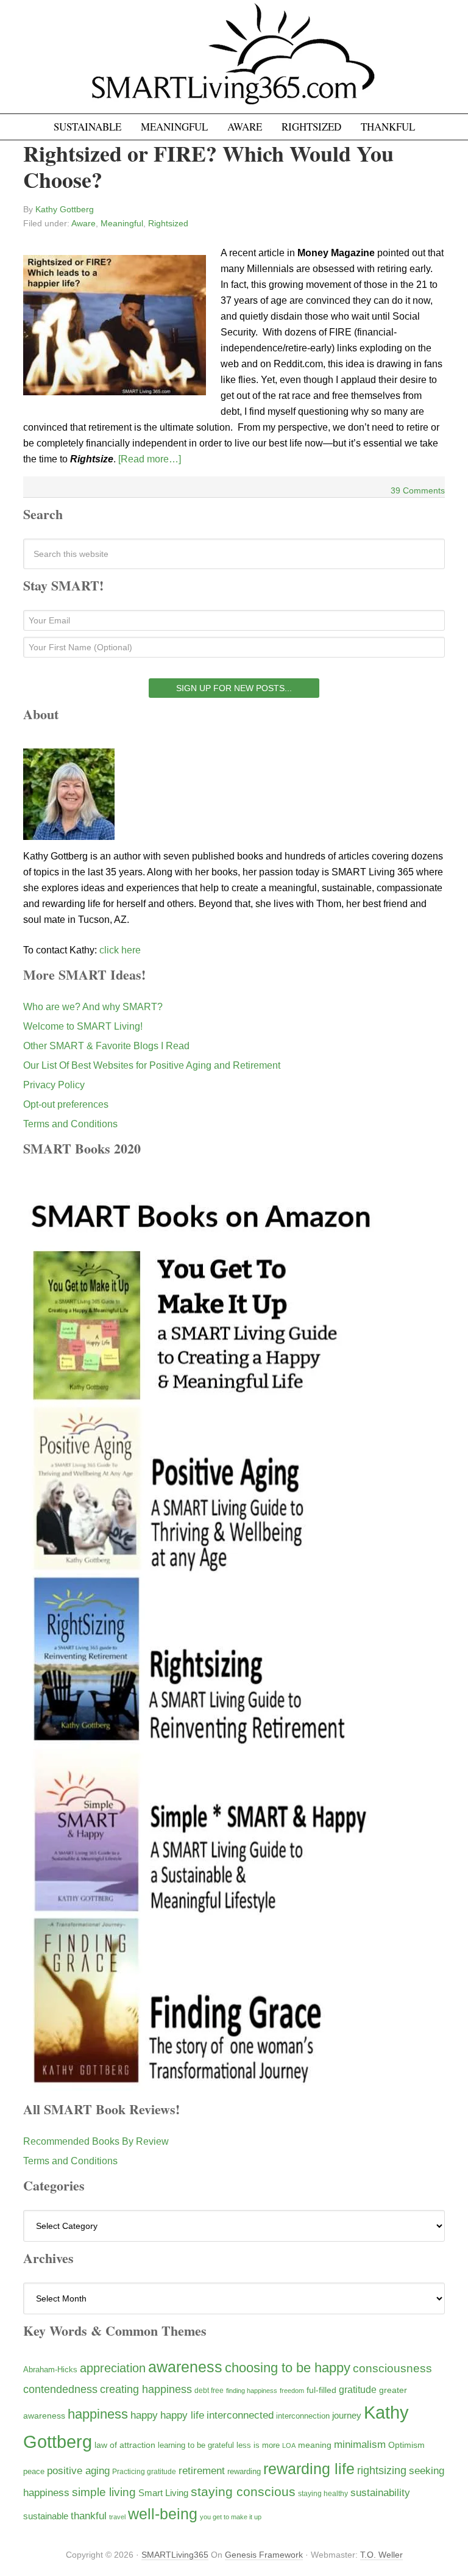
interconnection (303, 2416)
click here (120, 950)
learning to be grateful (196, 2445)
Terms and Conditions (70, 1124)
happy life (182, 2415)
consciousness (392, 2368)
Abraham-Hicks (50, 2370)
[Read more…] (150, 459)
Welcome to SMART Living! (83, 1026)
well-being (163, 2514)
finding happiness (252, 2391)
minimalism (360, 2445)
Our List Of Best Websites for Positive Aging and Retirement (152, 1065)
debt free (209, 2391)
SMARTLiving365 (175, 2555)
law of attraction (125, 2445)
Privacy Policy (54, 1085)
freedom (292, 2391)
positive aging (78, 2470)
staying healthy (323, 2493)
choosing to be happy (288, 2368)
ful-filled (321, 2390)
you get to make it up (231, 2517)
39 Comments (418, 490)
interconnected (240, 2415)
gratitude (358, 2389)
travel (117, 2517)
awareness (185, 2367)
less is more (258, 2445)
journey (347, 2415)
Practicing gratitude (144, 2472)
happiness (98, 2414)
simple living (104, 2492)
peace (34, 2471)
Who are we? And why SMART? (93, 1007)
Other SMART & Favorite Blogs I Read (106, 1046)
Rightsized (168, 223)
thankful (89, 2516)
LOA (289, 2445)
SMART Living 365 (234, 62)
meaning (315, 2445)
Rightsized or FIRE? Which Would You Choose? (208, 166)
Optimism (406, 2445)
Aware (83, 223)
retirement (202, 2470)
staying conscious (243, 2492)
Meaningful (122, 223)
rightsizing (382, 2470)
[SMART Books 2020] (202, 2085)
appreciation (113, 2368)
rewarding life (309, 2469)
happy (144, 2415)
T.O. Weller (381, 2555)
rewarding (244, 2472)
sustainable (46, 2516)
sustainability (380, 2493)
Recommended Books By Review (96, 2141)
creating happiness (146, 2389)
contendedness (60, 2389)
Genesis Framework (264, 2555)
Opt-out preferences (66, 1104)
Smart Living (163, 2493)
